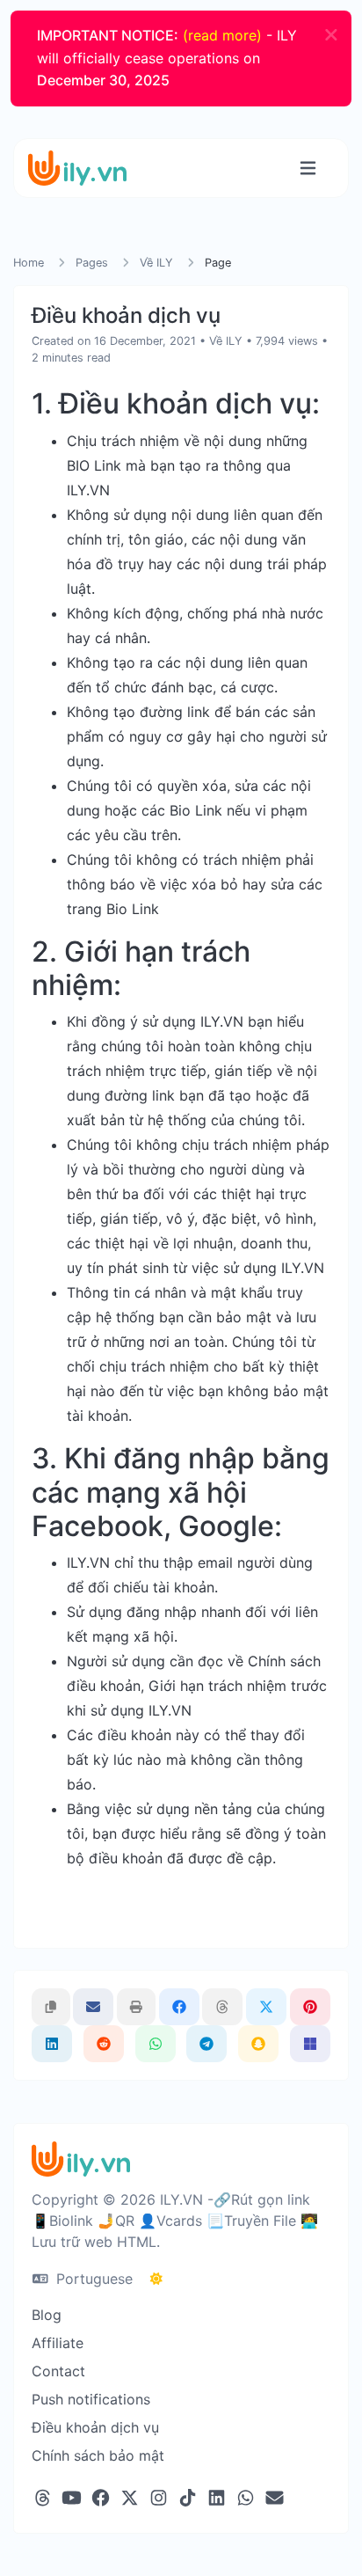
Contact (58, 2371)
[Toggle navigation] (308, 168)
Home (29, 263)
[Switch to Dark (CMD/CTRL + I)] (156, 2279)
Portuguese (92, 2279)
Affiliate (58, 2343)
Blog (47, 2315)
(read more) (222, 35)
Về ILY (156, 263)
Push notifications (91, 2399)
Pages (92, 263)
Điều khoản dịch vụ (95, 2427)
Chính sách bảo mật (98, 2455)
